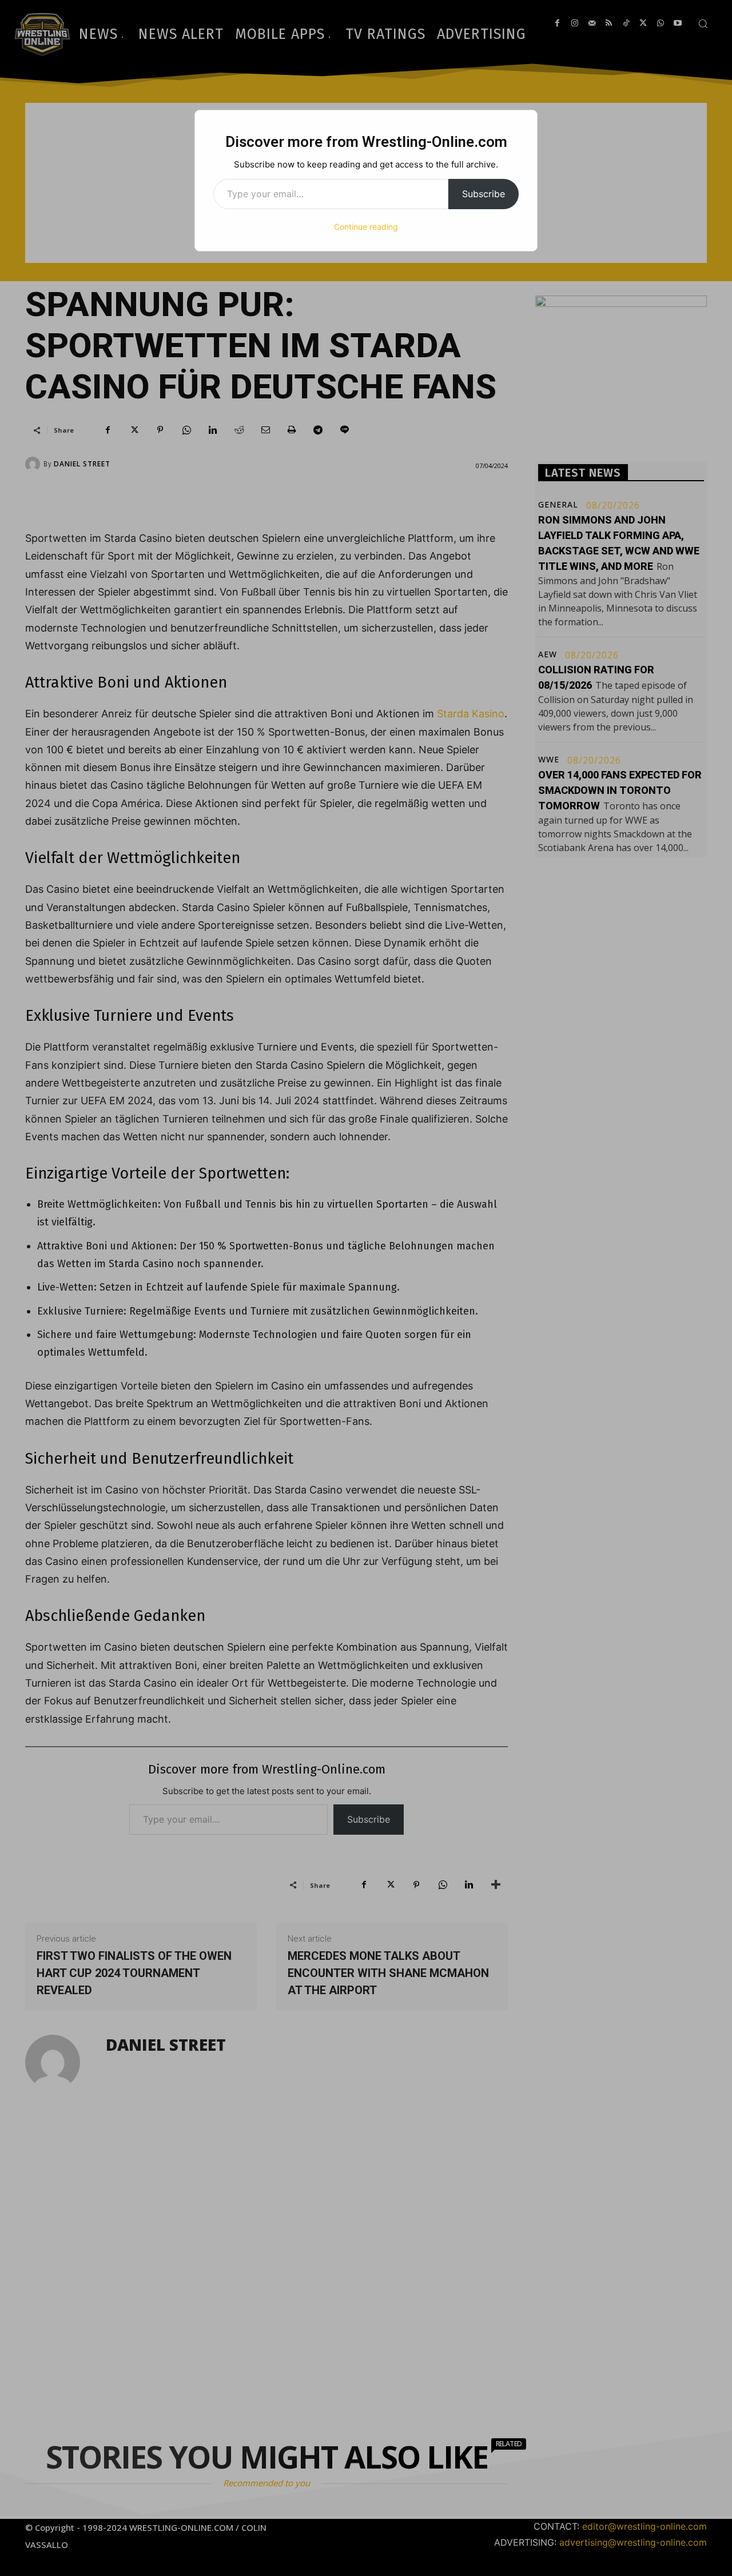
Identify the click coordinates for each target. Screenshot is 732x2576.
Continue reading (366, 227)
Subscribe (484, 194)
